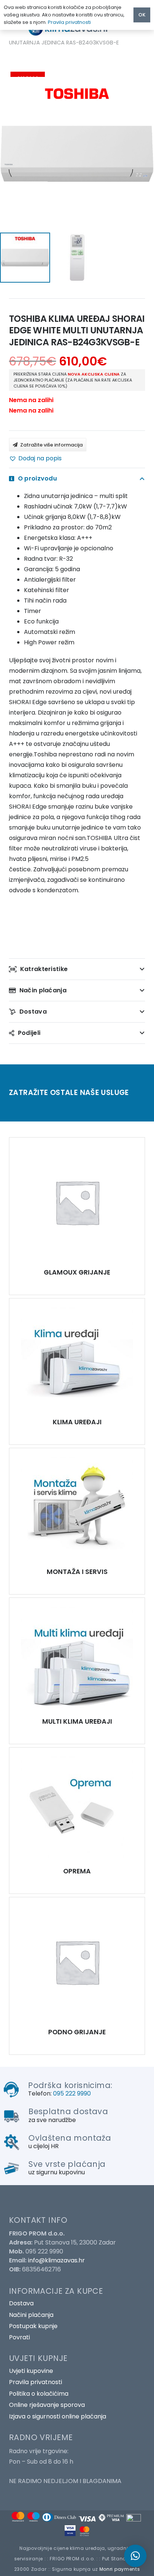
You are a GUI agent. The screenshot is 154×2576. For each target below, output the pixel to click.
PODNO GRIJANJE (77, 2032)
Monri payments (120, 2569)
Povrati (19, 2337)
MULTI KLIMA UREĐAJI (77, 1721)
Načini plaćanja (31, 2315)
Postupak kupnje (33, 2326)
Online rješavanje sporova (47, 2405)
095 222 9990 (72, 2093)
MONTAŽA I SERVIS (77, 1572)
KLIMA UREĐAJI (77, 1422)
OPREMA (77, 1871)
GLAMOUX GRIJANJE (77, 1272)
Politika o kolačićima (39, 2394)
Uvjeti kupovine (31, 2371)
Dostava (21, 2303)
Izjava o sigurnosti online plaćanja (58, 2416)
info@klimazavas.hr (56, 2260)
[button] (35, 458)
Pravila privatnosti (36, 2382)
